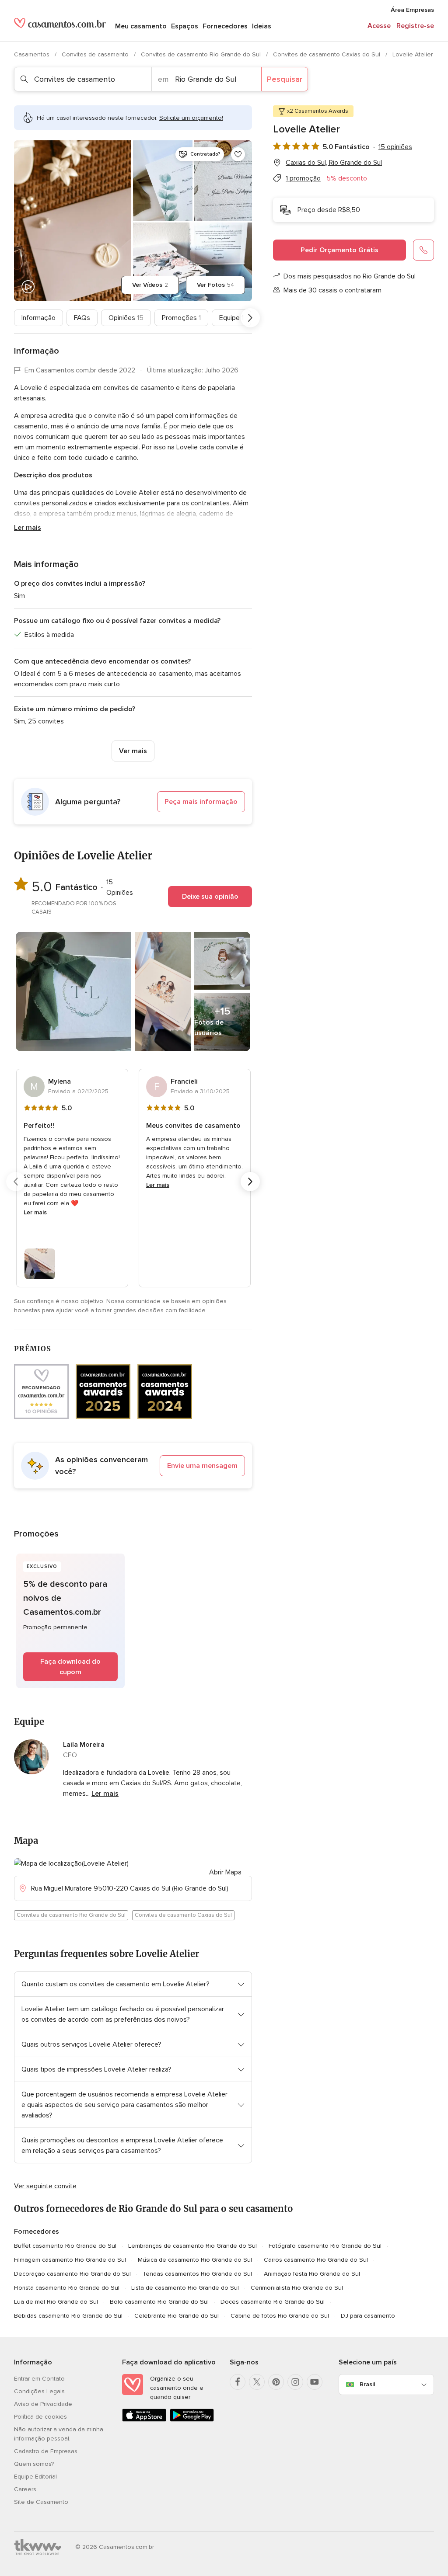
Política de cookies (40, 2417)
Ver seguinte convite (45, 2186)
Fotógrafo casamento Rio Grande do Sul (325, 2246)
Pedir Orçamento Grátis (339, 250)
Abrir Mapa (225, 1872)
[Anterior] (16, 318)
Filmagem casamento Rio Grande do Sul (70, 2260)
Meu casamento (141, 26)
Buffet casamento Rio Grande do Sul (65, 2246)
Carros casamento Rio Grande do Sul (316, 2260)
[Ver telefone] (423, 250)
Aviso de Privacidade (43, 2404)
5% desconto (347, 178)
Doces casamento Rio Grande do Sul (273, 2302)
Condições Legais (39, 2391)
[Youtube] (315, 2382)
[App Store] (144, 2420)
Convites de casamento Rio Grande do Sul (202, 54)
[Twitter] (257, 2382)
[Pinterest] (276, 2382)
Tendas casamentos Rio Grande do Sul (197, 2274)
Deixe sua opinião (210, 897)
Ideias (262, 26)
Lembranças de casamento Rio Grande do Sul (192, 2246)
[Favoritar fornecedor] (238, 154)
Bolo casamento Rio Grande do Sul (159, 2302)
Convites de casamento (96, 54)
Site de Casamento (41, 2502)
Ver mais (133, 751)
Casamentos (33, 54)
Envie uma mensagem (202, 1466)
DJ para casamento (368, 2316)
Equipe (231, 318)
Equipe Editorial (35, 2477)
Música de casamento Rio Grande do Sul (195, 2260)
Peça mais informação (201, 802)
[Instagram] (295, 2382)
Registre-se (415, 26)
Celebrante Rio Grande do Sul (177, 2316)
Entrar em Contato (39, 2379)
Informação (38, 318)
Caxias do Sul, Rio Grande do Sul (334, 163)
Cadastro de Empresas (46, 2451)
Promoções (181, 318)
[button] (133, 802)
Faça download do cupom (70, 1667)
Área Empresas (412, 10)
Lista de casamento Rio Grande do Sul (185, 2288)
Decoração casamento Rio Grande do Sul (72, 2274)
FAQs (82, 318)
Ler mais (28, 528)
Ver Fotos (215, 285)
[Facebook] (238, 2382)
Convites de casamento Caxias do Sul (327, 54)
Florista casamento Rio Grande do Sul (67, 2288)
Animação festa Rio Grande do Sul (312, 2274)
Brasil (367, 2384)
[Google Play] (192, 2420)
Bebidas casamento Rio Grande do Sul (68, 2316)
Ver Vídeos (150, 285)
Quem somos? (34, 2464)
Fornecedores (225, 26)
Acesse (379, 26)
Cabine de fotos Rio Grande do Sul (280, 2316)
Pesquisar (285, 79)
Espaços (185, 26)
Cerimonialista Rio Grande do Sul (297, 2288)
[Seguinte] (250, 318)
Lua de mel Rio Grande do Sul (56, 2302)
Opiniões (126, 318)
